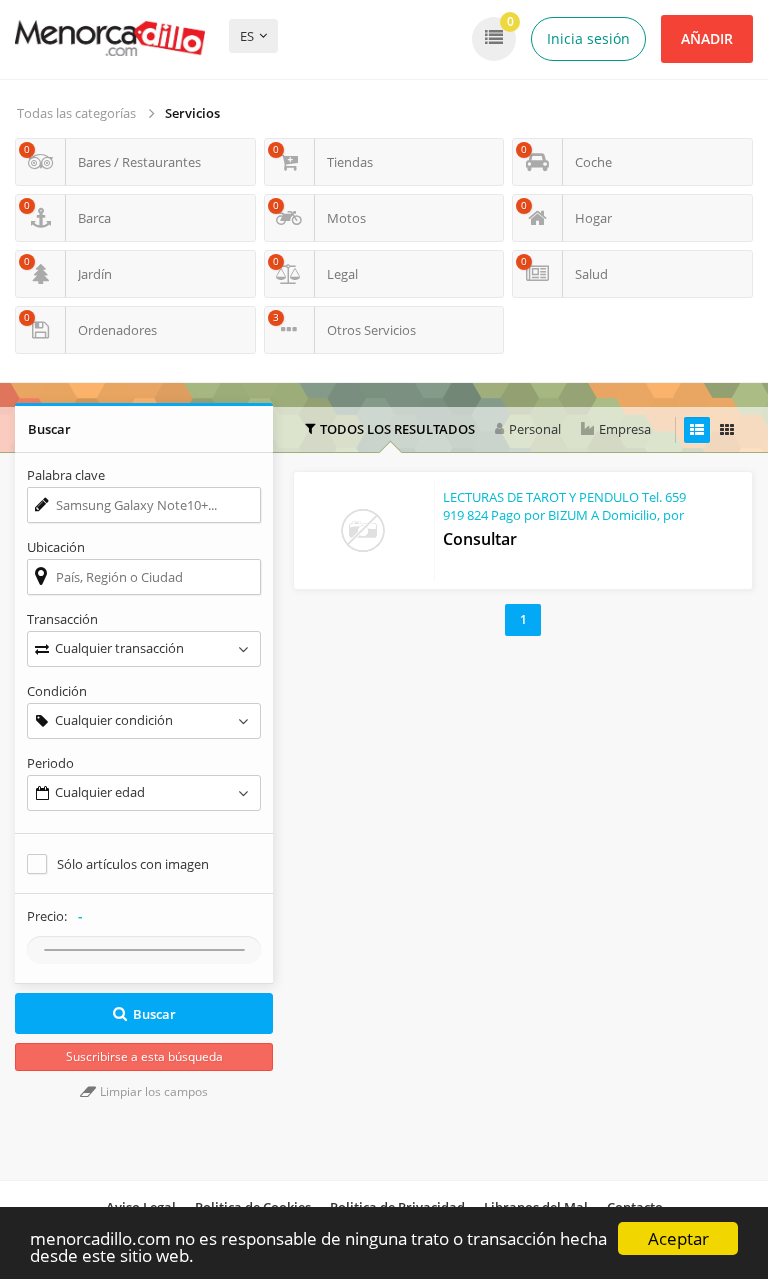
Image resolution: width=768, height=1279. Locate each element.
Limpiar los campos (152, 1091)
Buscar (154, 1014)
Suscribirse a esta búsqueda (144, 1056)
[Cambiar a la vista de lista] (697, 430)
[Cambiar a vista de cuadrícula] (727, 430)
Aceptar (678, 1238)
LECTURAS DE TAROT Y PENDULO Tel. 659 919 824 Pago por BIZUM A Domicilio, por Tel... (564, 515)
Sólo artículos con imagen (133, 864)
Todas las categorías (76, 113)
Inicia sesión (588, 38)
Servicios (192, 113)
